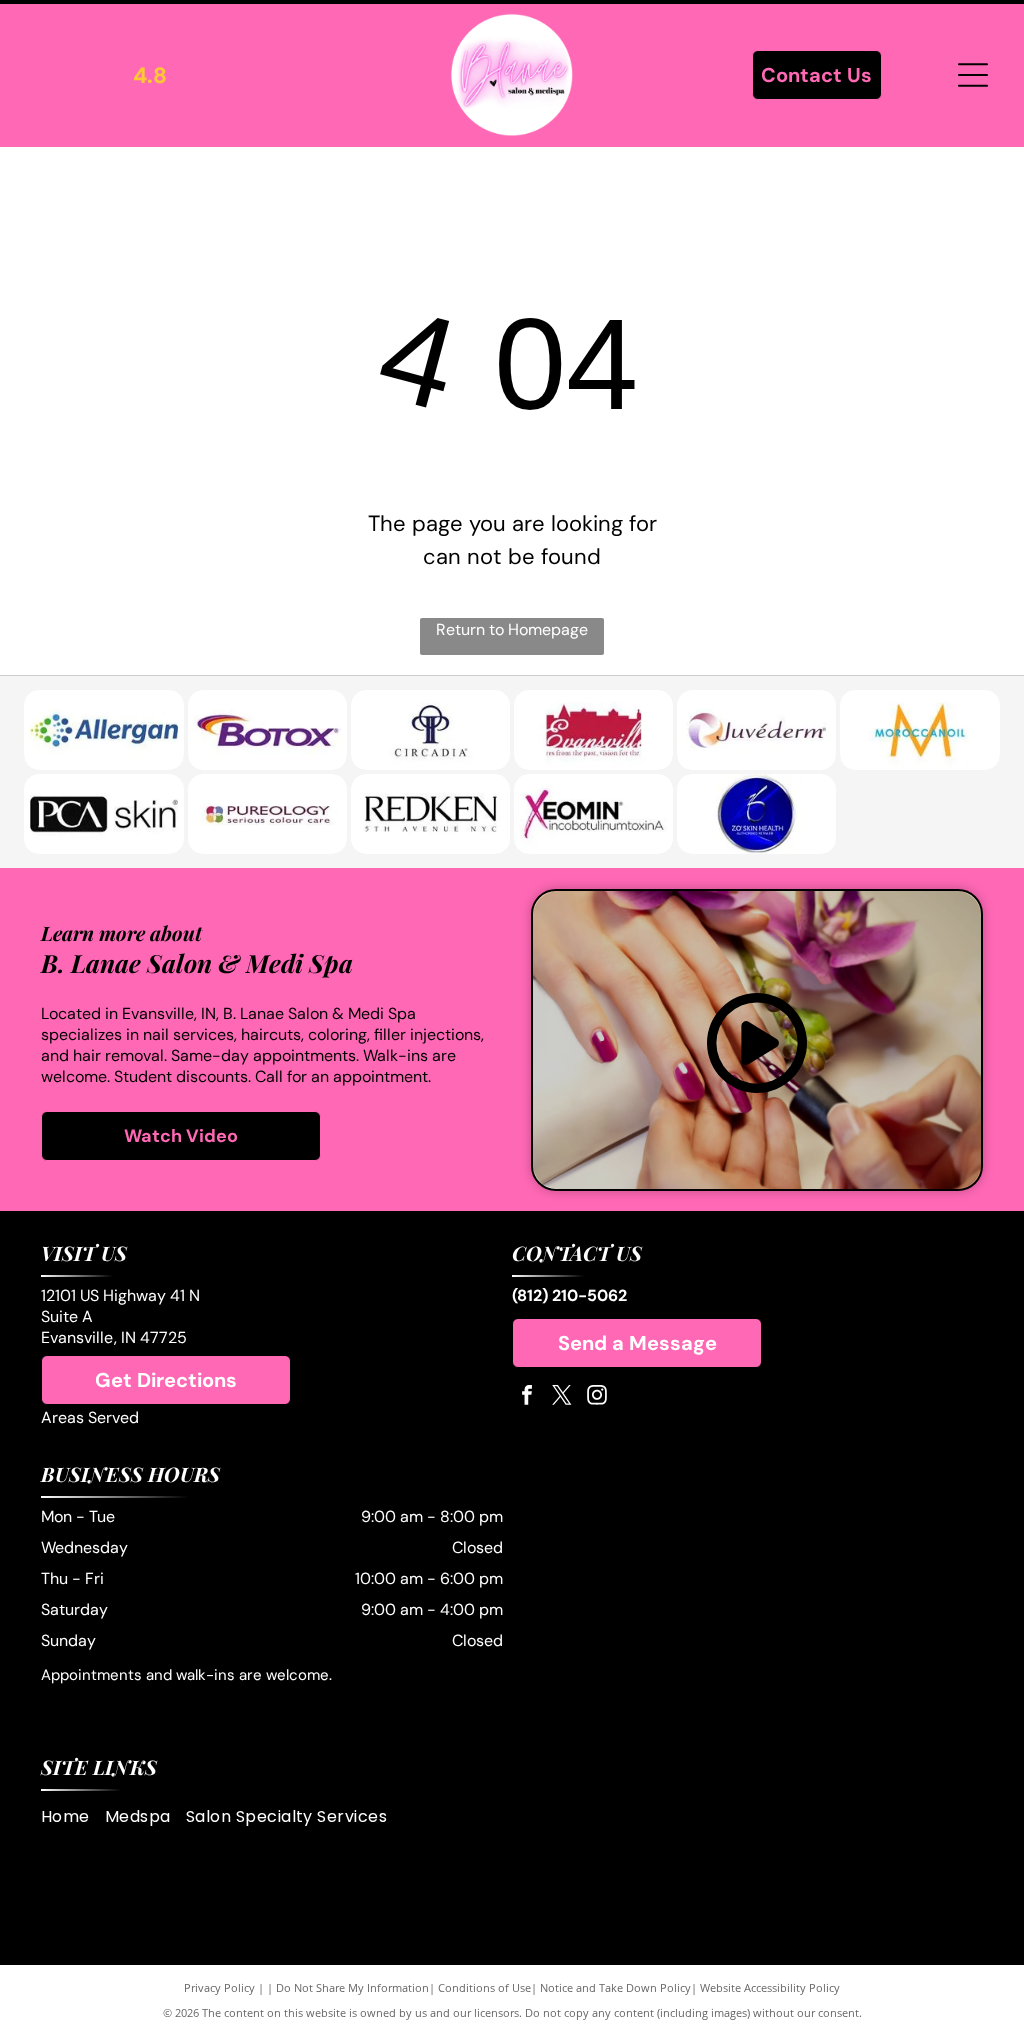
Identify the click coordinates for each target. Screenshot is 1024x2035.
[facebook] (527, 1397)
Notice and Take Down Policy (615, 1987)
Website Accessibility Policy (770, 1987)
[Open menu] (973, 75)
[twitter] (562, 1397)
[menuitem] (73, 1816)
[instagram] (597, 1397)
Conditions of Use (484, 1987)
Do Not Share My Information (352, 1987)
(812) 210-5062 (569, 1295)
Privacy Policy (219, 1987)
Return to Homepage (512, 629)
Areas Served (90, 1417)
